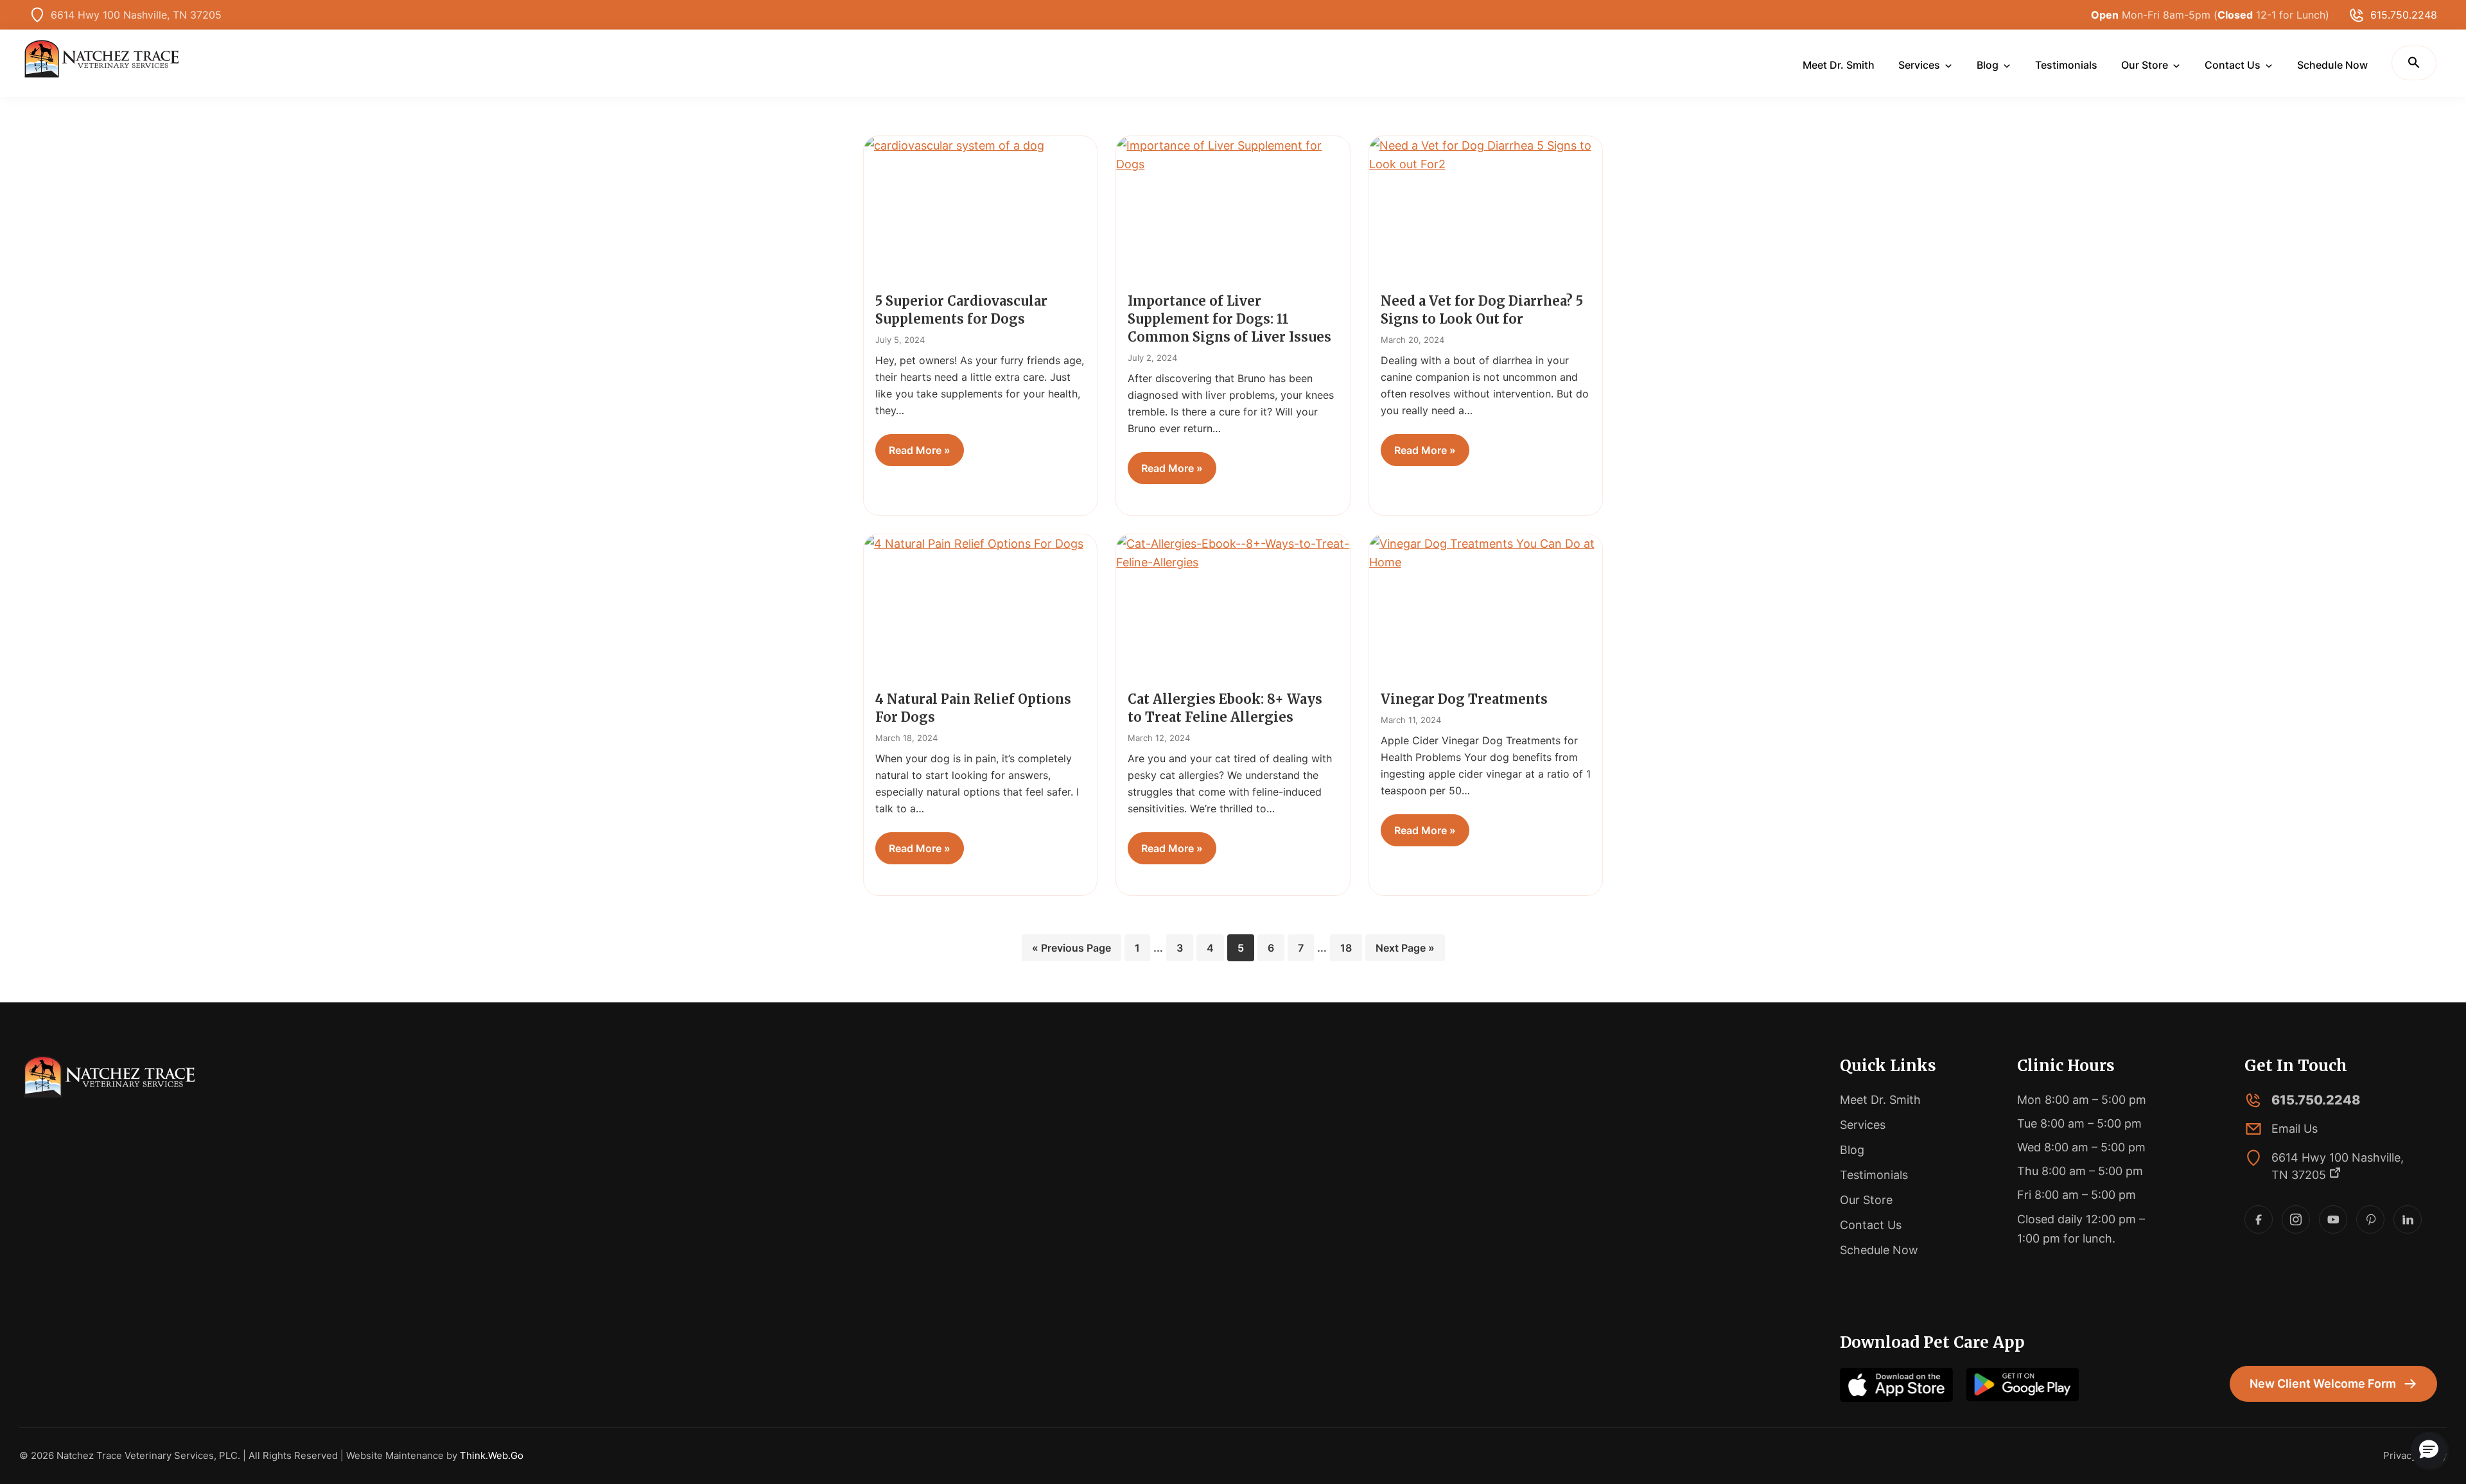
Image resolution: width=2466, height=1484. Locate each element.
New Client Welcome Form (2323, 1384)
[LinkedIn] (2408, 1219)
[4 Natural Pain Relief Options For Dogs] (980, 607)
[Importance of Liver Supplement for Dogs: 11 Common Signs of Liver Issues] (1233, 209)
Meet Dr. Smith (1880, 1100)
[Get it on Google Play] (2022, 1385)
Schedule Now (1879, 1250)
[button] (2414, 63)
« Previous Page (1071, 951)
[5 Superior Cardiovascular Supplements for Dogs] (980, 209)
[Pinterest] (2370, 1219)
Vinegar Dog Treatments (1464, 699)
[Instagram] (2296, 1219)
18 (1351, 947)
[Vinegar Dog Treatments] (1486, 607)
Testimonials (1874, 1175)
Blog (1852, 1150)
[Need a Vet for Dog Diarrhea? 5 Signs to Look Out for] (1486, 209)
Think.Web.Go (492, 1455)
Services (1863, 1125)
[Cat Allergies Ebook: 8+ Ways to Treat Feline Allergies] (1233, 607)
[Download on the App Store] (1896, 1385)
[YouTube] (2333, 1219)
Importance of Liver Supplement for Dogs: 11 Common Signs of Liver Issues (1229, 319)
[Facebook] (2259, 1219)
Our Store (1866, 1200)
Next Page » (1405, 951)
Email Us (2295, 1129)
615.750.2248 (2404, 15)
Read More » (920, 450)
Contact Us (1871, 1225)
